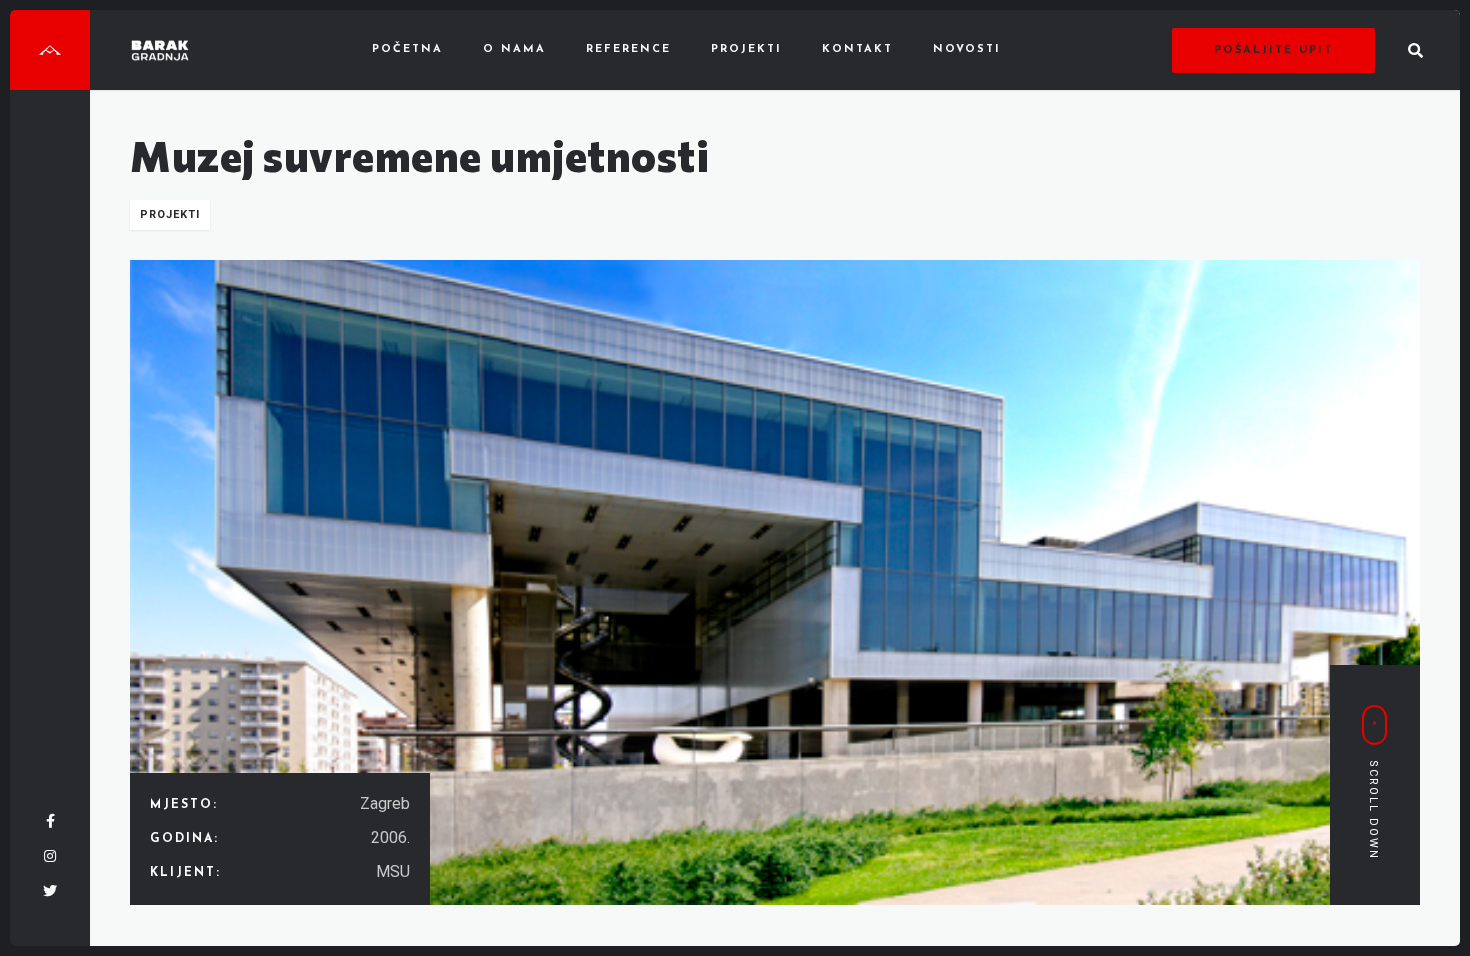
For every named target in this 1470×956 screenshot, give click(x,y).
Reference (628, 49)
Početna (407, 49)
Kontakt (857, 49)
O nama (514, 49)
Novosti (967, 49)
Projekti (746, 49)
